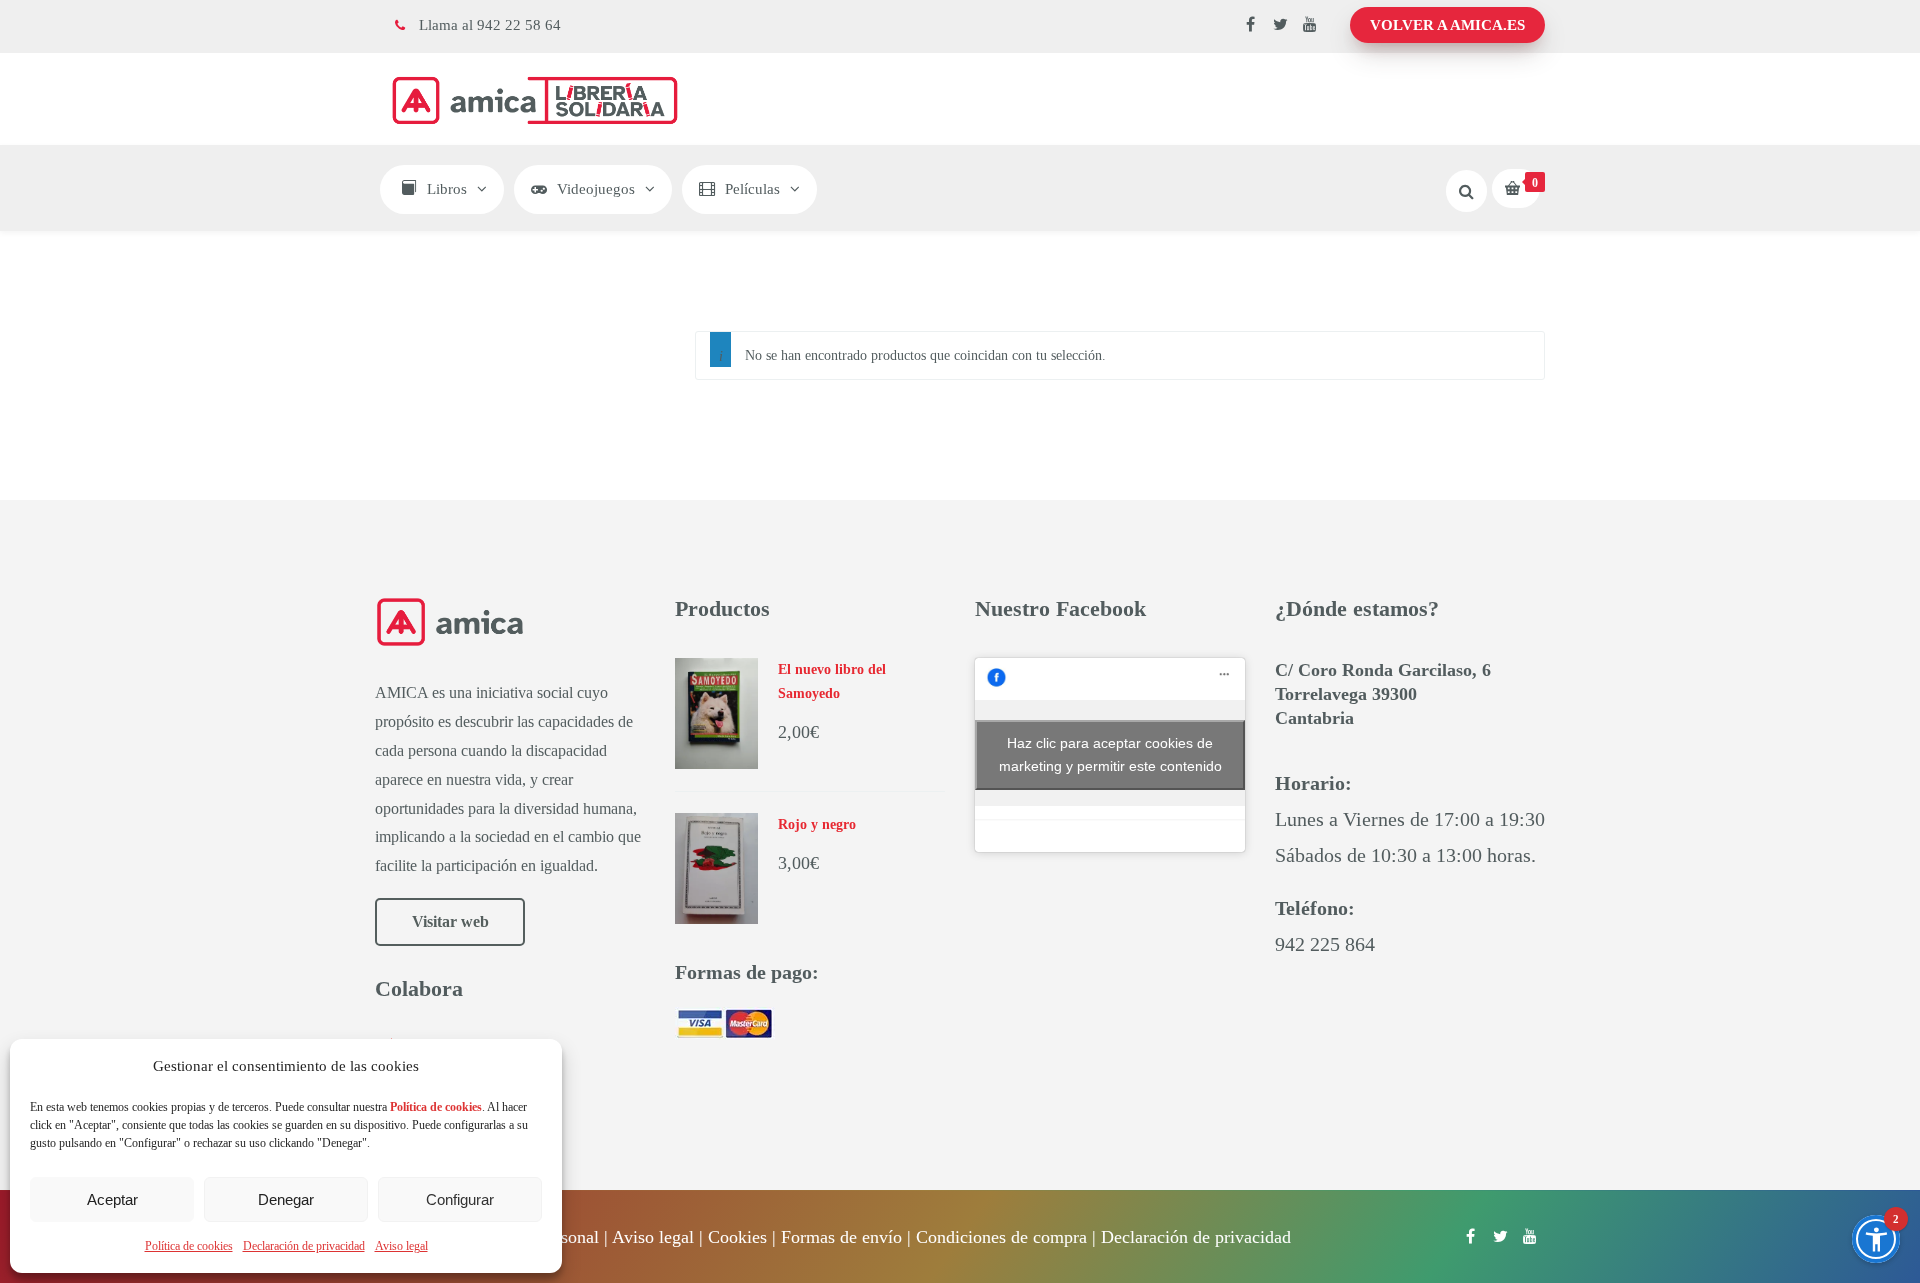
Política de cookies (189, 1246)
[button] (1876, 1239)
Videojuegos (596, 189)
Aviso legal (401, 1246)
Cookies (737, 1237)
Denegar (286, 1199)
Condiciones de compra (1001, 1237)
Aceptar (112, 1199)
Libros (447, 189)
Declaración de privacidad (304, 1246)
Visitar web (450, 921)
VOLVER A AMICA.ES (1447, 25)
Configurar (460, 1199)
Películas (752, 189)
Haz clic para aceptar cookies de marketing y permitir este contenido (1110, 754)
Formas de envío (841, 1237)
